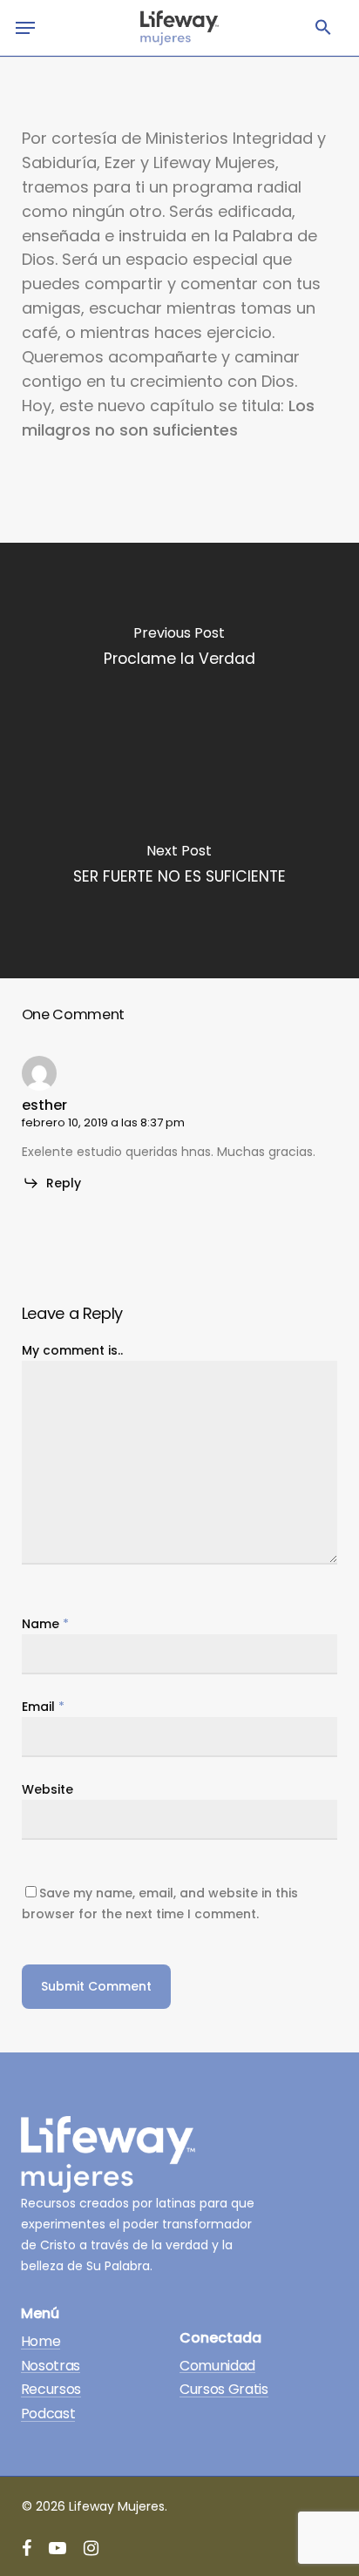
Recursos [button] (51, 2390)
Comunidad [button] (217, 2366)
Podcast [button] (48, 2414)
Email (43, 1707)
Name (45, 1624)
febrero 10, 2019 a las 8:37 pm (103, 1122)
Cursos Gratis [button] (224, 2390)
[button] (323, 28)
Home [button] (41, 2342)
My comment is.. (72, 1350)
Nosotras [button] (51, 2366)
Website (47, 1789)
